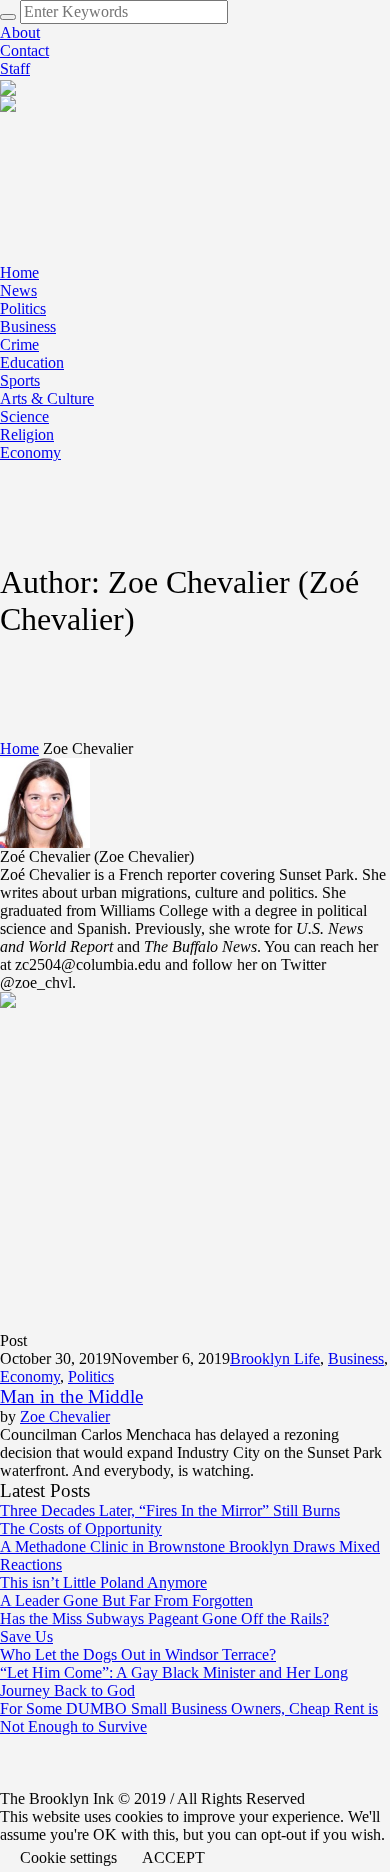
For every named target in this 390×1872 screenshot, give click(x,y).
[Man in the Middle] (180, 1160)
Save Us (26, 1636)
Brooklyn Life (275, 1358)
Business (356, 1358)
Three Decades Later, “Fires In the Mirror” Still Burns (170, 1510)
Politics (91, 1376)
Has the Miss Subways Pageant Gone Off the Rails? (164, 1618)
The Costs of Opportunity (81, 1528)
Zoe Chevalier (65, 1416)
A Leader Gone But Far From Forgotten (126, 1600)
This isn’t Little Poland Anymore (103, 1582)
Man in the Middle (71, 1396)
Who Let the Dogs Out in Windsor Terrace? (138, 1654)
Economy (30, 1376)
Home (19, 748)
